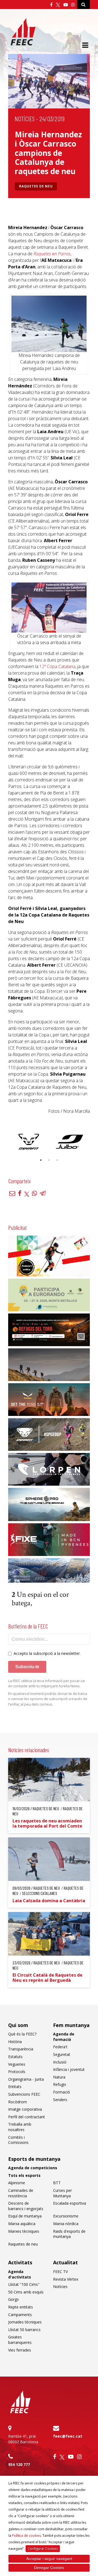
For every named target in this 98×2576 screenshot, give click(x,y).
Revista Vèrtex (66, 2279)
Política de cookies (26, 2536)
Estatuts (15, 2057)
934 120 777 (19, 2464)
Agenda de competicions (33, 2168)
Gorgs (13, 2299)
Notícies (25, 119)
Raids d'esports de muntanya (69, 2234)
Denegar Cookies (49, 2568)
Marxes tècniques (24, 2231)
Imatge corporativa (25, 2109)
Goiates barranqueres (20, 2340)
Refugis (60, 2084)
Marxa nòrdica (66, 2224)
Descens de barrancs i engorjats (26, 2206)
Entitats (15, 2087)
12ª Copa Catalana (57, 666)
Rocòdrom (18, 2102)
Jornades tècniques (25, 2322)
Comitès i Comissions (18, 2140)
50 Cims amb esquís (26, 2292)
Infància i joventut (69, 2069)
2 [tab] (49, 1160)
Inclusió (60, 2062)
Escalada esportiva (70, 2203)
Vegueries (17, 2064)
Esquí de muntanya (25, 2216)
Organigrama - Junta (26, 2079)
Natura (59, 2077)
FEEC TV (60, 2272)
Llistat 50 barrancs (24, 2330)
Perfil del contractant (27, 2117)
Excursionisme (66, 2216)
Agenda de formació (64, 2037)
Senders (60, 2100)
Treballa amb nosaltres (20, 2127)
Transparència (21, 2049)
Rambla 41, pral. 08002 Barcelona (23, 2439)
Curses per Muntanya (62, 2193)
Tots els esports (24, 2175)
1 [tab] (41, 1160)
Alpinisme (17, 2183)
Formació (62, 2092)
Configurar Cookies (43, 2549)
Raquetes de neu (36, 186)
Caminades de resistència (21, 2193)
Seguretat (62, 2054)
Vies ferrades (20, 2350)
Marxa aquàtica (22, 2224)
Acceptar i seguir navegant (49, 2559)
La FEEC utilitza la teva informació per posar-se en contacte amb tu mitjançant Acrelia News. (47, 1683)
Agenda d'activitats (20, 2274)
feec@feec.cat (68, 2436)
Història (15, 2042)
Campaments (20, 2315)
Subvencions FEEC (24, 2094)
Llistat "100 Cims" (24, 2284)
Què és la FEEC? (22, 2034)
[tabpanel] (29, 1142)
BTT (57, 2183)
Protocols (17, 2072)
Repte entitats (21, 2307)
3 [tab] (57, 1160)
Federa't (60, 2047)
